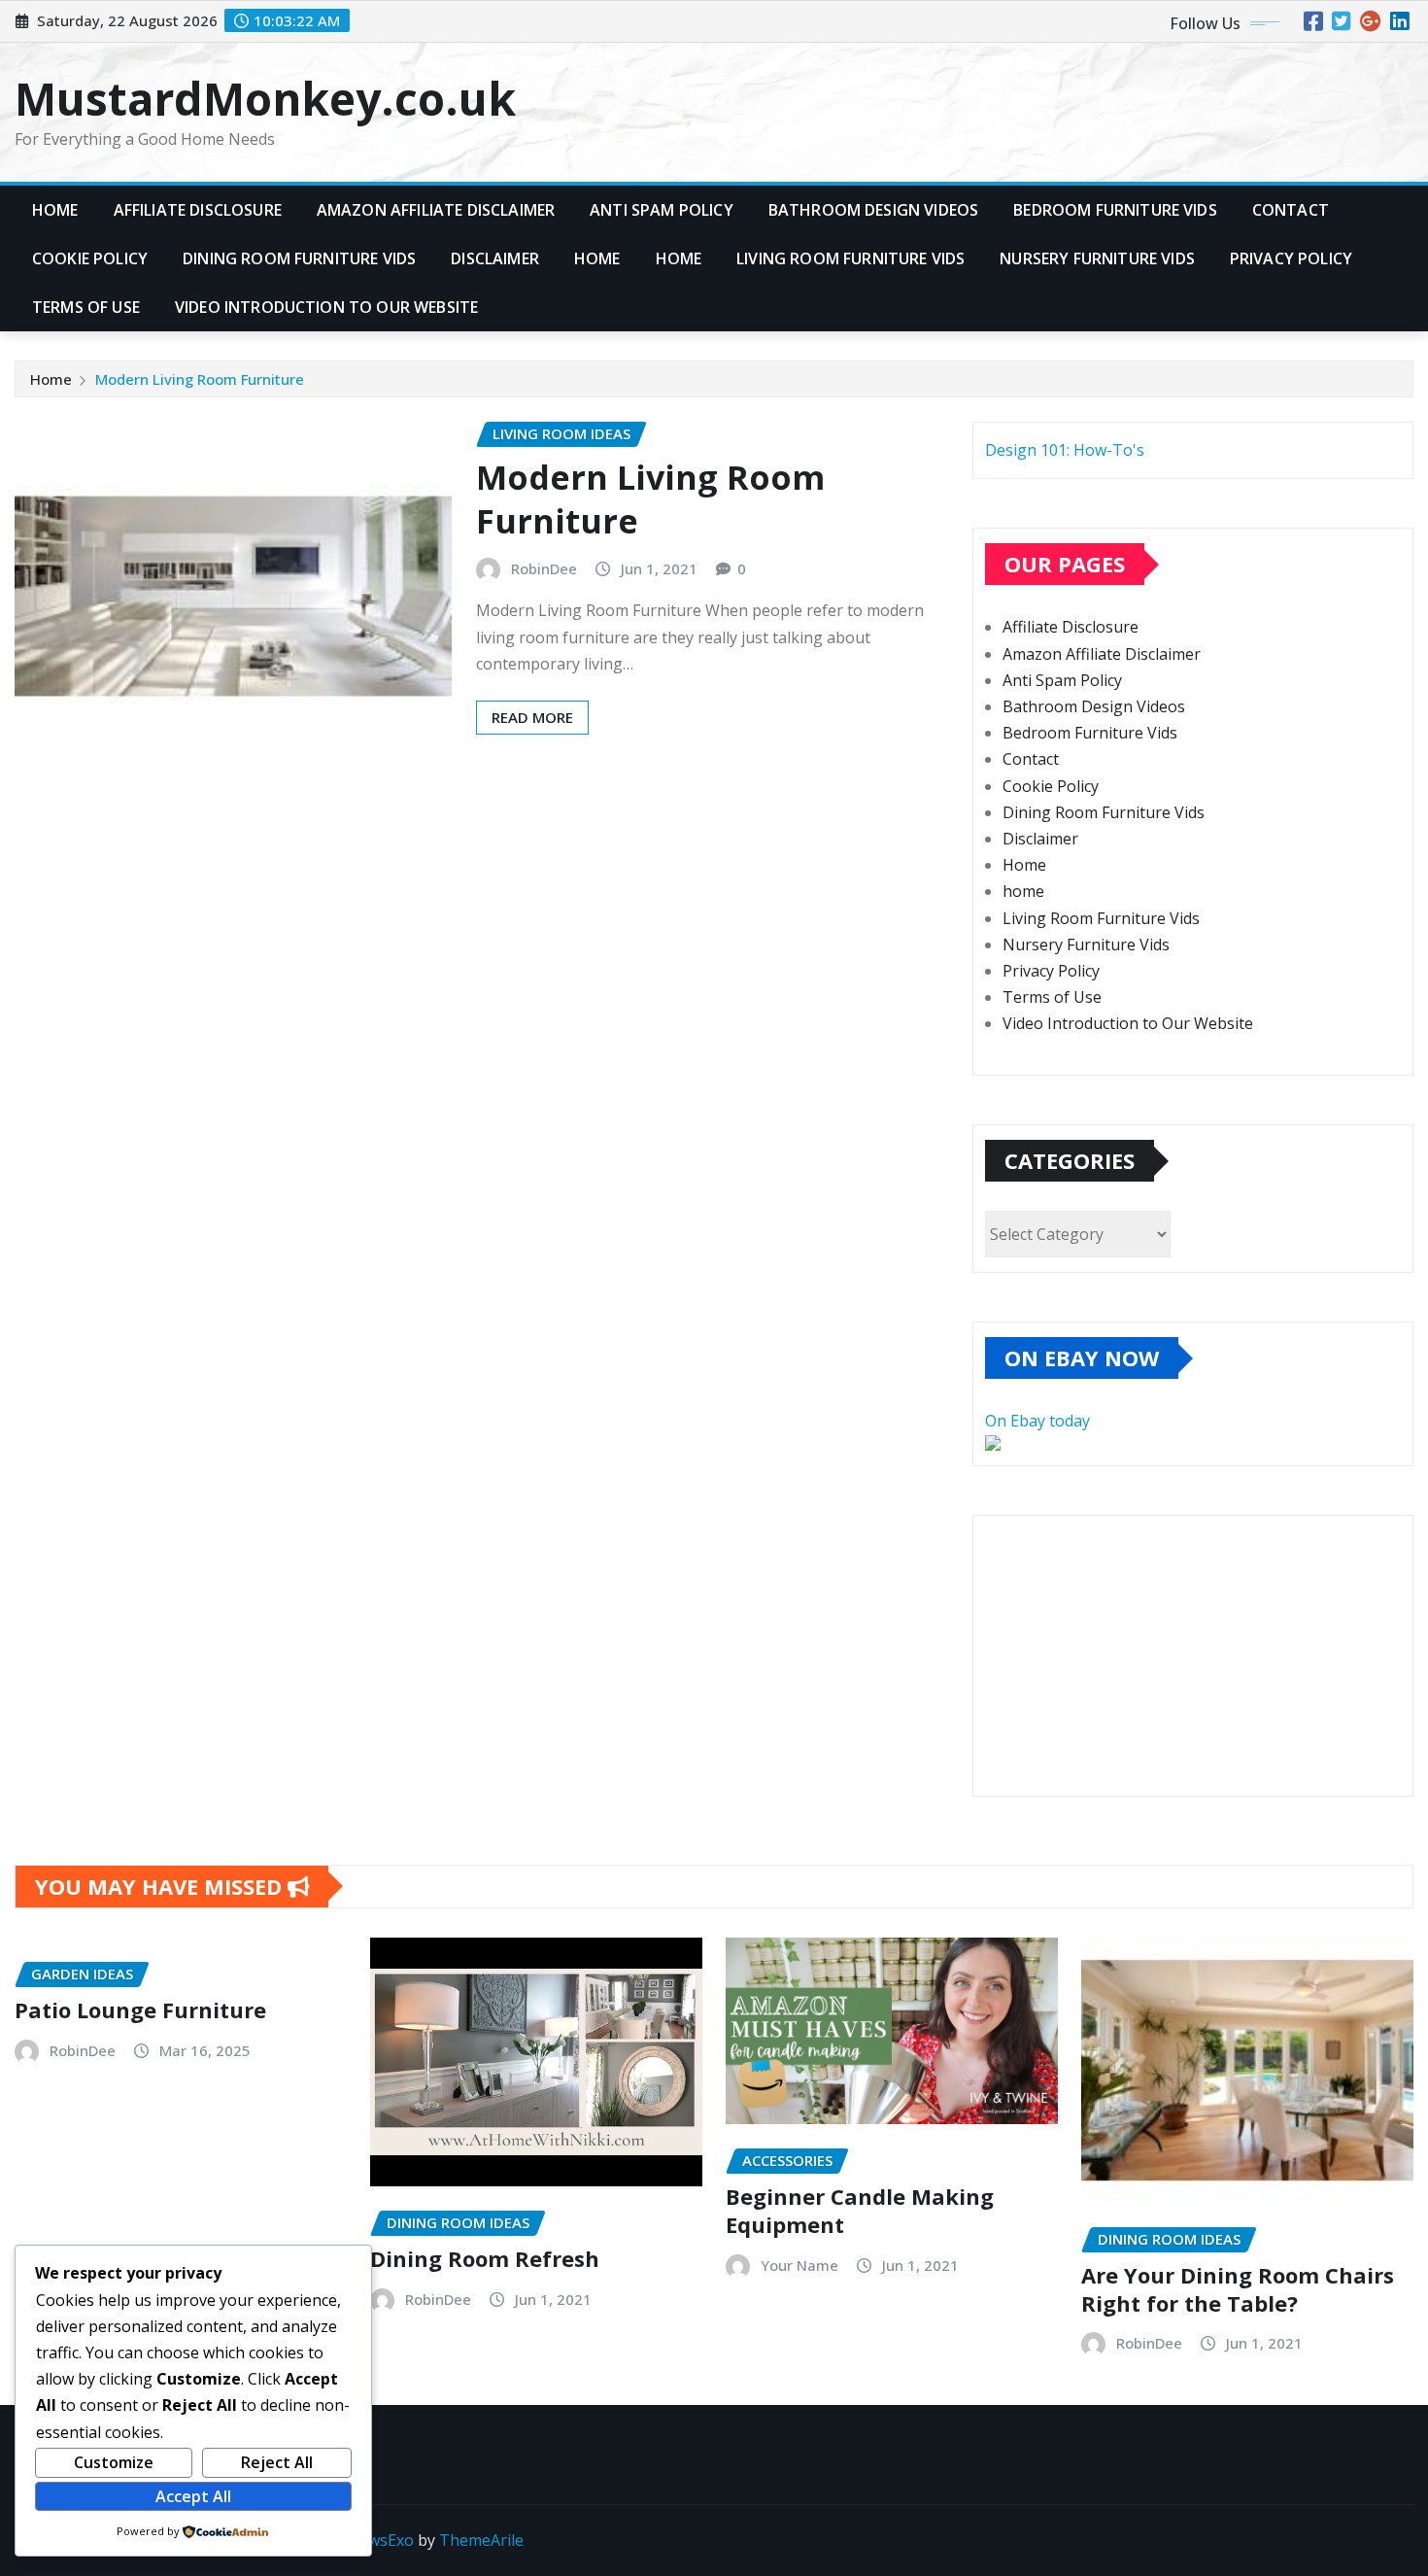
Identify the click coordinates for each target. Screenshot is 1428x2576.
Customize (114, 2462)
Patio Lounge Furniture (140, 2009)
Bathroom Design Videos (874, 210)
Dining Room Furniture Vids (299, 258)
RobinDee (544, 568)
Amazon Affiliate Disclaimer (436, 210)
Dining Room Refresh (485, 2258)
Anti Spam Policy (662, 210)
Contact (1291, 210)
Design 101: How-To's (1065, 450)
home (679, 258)
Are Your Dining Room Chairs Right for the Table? (1238, 2289)
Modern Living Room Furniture (200, 379)
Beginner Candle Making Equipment (860, 2210)
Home (55, 210)
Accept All (193, 2496)
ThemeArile (481, 2540)
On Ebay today (1037, 1421)
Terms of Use (86, 307)
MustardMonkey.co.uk (265, 98)
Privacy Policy (1291, 258)
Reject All (277, 2462)
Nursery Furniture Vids (1097, 258)
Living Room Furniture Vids (850, 258)
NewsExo (380, 2540)
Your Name (799, 2265)
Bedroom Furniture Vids (1115, 210)
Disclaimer (495, 258)
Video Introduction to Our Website (326, 307)
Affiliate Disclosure (198, 210)
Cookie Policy (90, 258)
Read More (532, 717)
